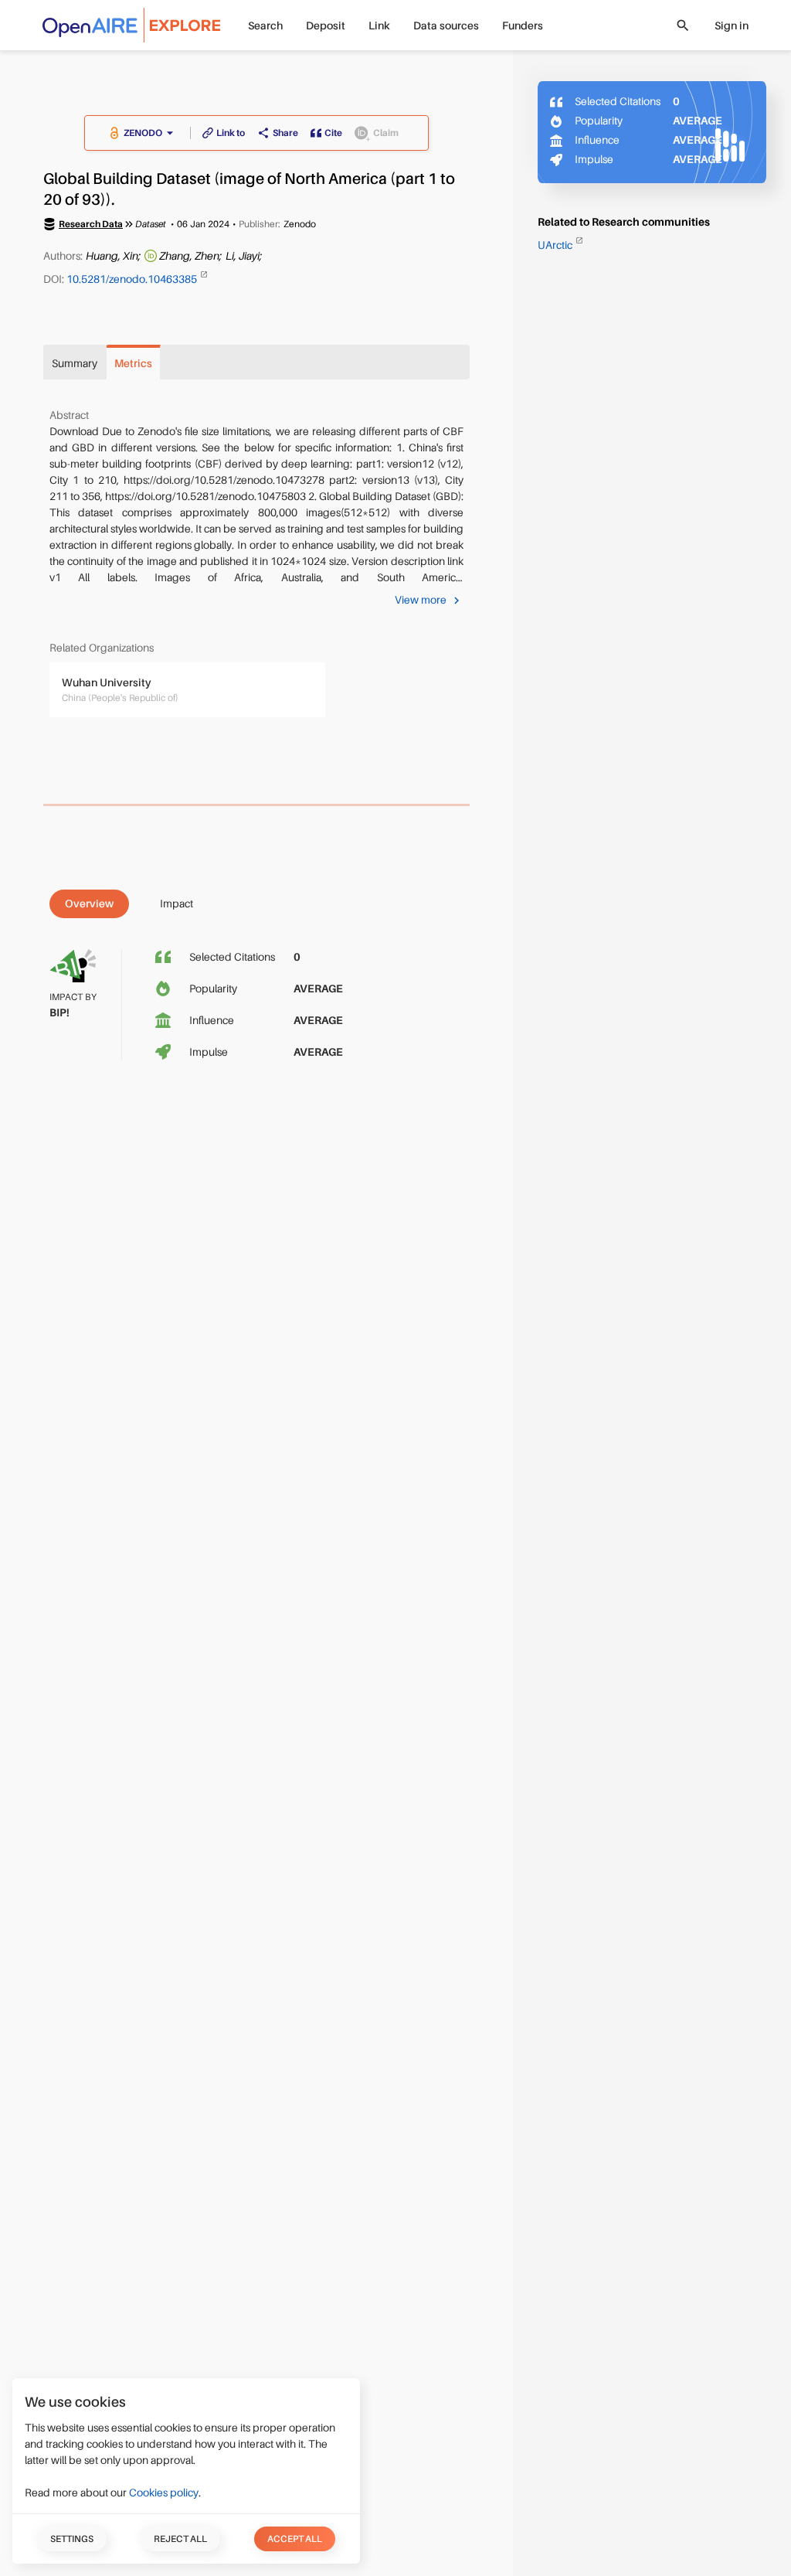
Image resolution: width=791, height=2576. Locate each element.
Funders (523, 26)
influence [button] (212, 1020)
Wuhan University (107, 682)
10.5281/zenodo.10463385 (133, 278)
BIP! (59, 1012)
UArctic (556, 245)
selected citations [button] (232, 957)
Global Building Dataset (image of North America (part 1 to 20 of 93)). (249, 189)
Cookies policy (164, 2493)
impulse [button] (209, 1052)
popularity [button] (213, 989)
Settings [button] (72, 2539)
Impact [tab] (177, 903)
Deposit (326, 26)
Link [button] (379, 26)
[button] (151, 133)
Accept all (295, 2539)
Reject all (180, 2539)
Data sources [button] (446, 26)
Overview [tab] (89, 903)
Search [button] (265, 26)
